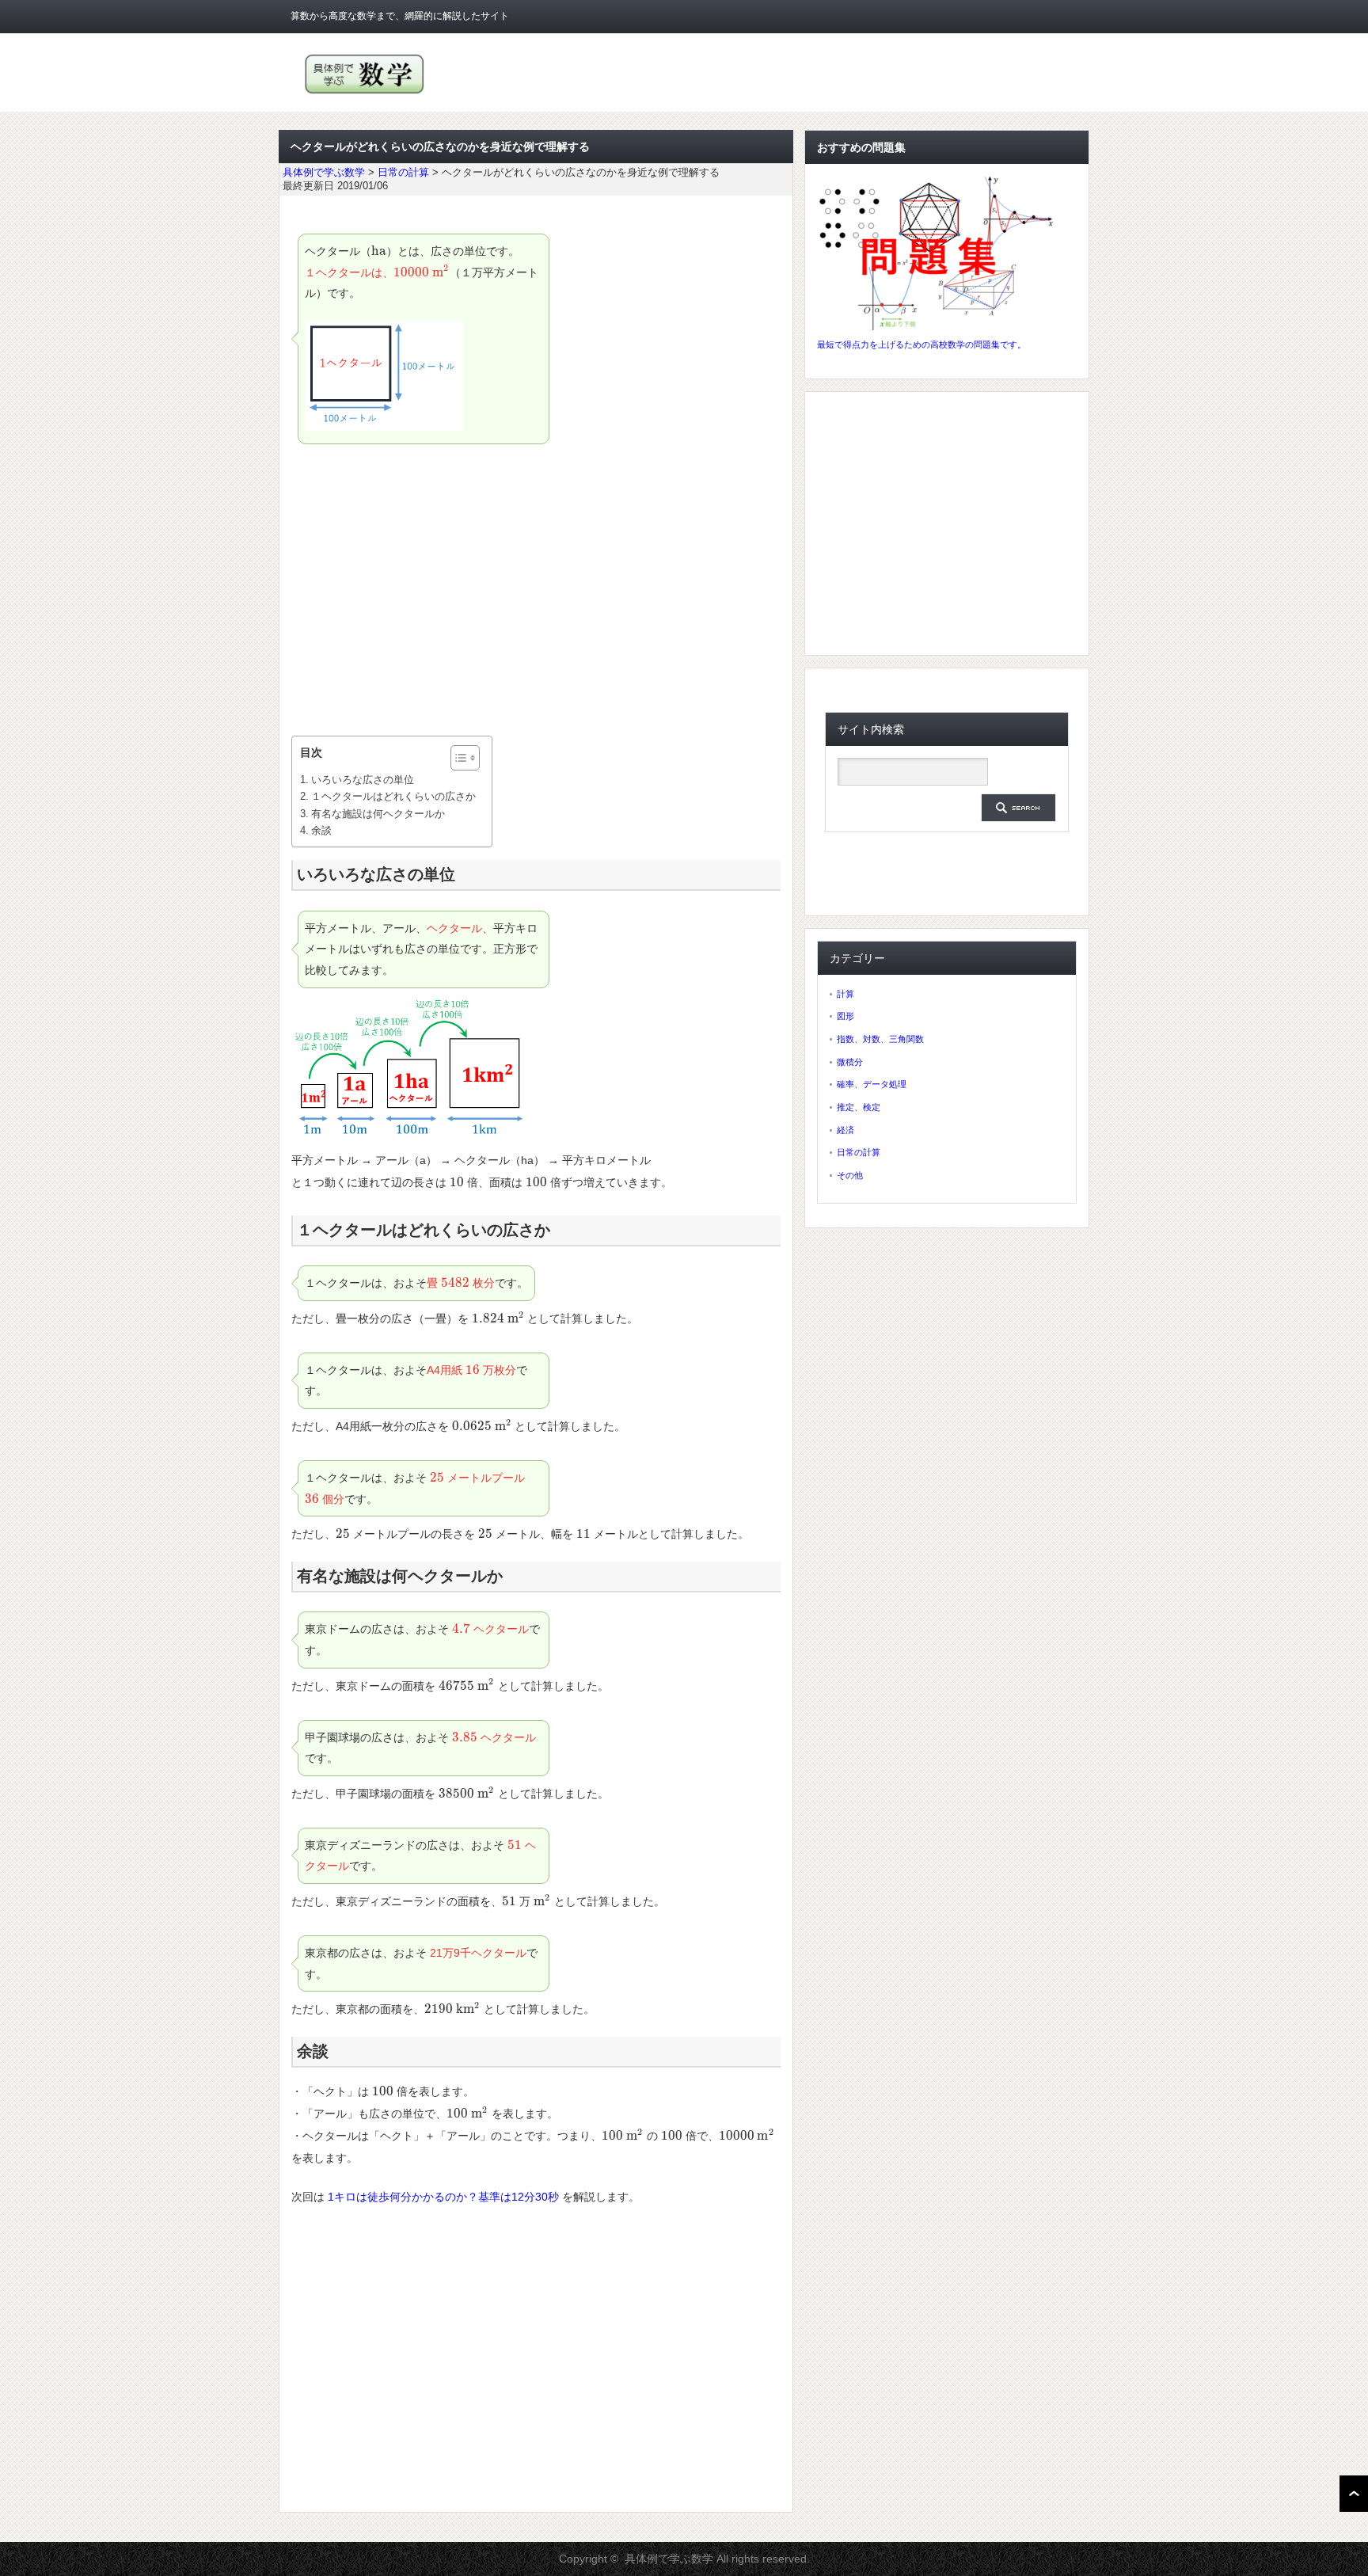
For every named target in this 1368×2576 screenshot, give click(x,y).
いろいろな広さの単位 (363, 780)
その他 (850, 1175)
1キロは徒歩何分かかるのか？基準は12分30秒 (443, 2197)
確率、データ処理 (872, 1084)
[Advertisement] (536, 593)
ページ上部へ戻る (1354, 2494)
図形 (845, 1016)
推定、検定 (859, 1107)
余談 (321, 830)
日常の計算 (859, 1152)
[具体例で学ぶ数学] (365, 94)
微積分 (850, 1062)
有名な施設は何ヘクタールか (378, 814)
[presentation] (379, 251)
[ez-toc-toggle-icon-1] (457, 758)
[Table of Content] (465, 758)
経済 (845, 1130)
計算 (845, 994)
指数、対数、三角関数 (880, 1039)
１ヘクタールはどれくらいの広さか (393, 796)
